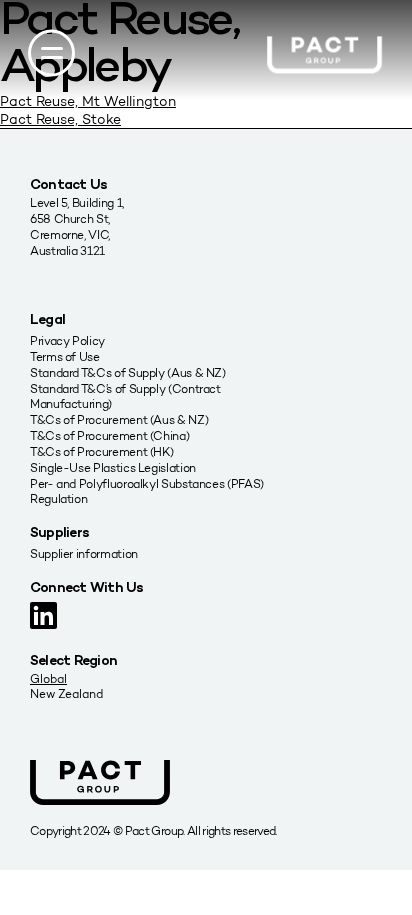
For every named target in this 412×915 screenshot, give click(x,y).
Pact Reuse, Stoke (60, 119)
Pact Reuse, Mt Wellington (88, 101)
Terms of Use (65, 356)
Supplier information (84, 553)
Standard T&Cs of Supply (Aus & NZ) (128, 372)
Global (48, 678)
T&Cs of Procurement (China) (109, 435)
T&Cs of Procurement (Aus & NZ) (119, 419)
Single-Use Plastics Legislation (113, 467)
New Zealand (66, 693)
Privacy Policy (67, 340)
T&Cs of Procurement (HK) (101, 451)
